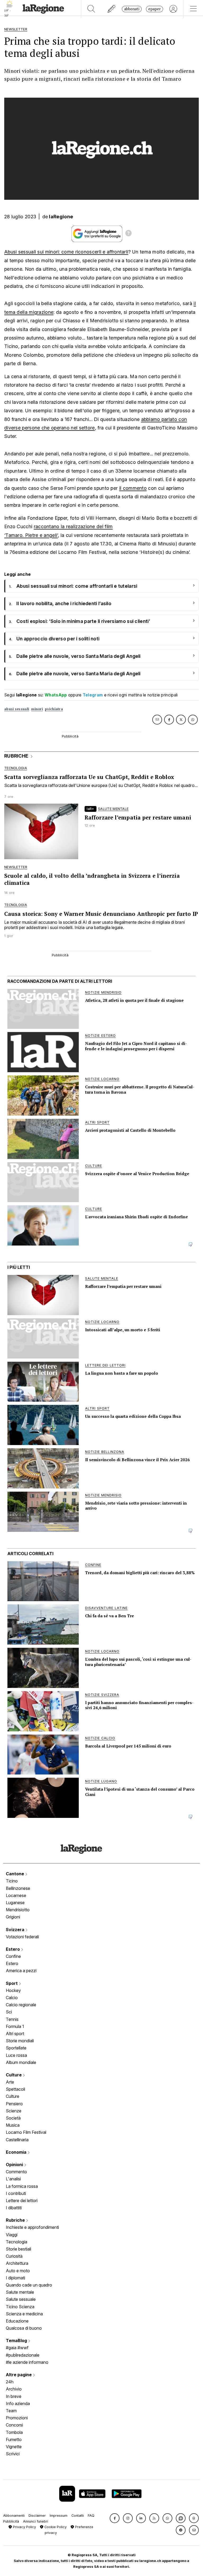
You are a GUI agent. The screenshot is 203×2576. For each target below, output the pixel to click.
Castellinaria (17, 2140)
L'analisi (13, 2179)
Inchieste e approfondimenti (32, 2227)
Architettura (17, 2263)
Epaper (154, 9)
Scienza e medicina (24, 2314)
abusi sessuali (17, 709)
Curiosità (14, 2256)
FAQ (91, 2516)
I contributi (16, 2193)
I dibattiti (14, 2208)
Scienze (14, 2111)
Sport (12, 1983)
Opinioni (15, 2165)
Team (11, 2411)
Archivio (14, 2389)
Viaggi (12, 2235)
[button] (115, 2518)
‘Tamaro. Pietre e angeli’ (31, 535)
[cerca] (91, 9)
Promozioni (17, 2418)
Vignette (14, 2447)
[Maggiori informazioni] (128, 234)
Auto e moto (18, 2271)
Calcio (12, 1998)
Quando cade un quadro (29, 2285)
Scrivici (13, 2454)
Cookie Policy (55, 2527)
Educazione (17, 2321)
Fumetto (14, 2439)
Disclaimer (37, 2516)
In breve (14, 2396)
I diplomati (15, 2278)
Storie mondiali (20, 2041)
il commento (133, 488)
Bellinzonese (18, 1888)
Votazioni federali (22, 1937)
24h (10, 2382)
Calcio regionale (21, 2005)
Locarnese (16, 1895)
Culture (14, 2075)
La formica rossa (22, 2186)
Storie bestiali (19, 2249)
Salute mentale (20, 2292)
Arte (10, 2082)
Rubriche (16, 2220)
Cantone (15, 1874)
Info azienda (18, 2403)
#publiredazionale (23, 2355)
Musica (13, 2125)
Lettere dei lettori (22, 2201)
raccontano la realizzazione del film (73, 526)
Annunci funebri (36, 2521)
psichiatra (54, 709)
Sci (9, 2012)
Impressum (59, 2516)
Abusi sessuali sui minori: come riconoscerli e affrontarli (66, 252)
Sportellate (16, 2048)
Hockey (13, 1990)
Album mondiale (21, 2062)
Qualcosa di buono (24, 2328)
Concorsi (14, 2425)
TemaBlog (17, 2340)
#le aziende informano (27, 2362)
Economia (17, 2152)
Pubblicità (11, 2521)
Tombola (14, 2432)
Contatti (78, 2516)
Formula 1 (15, 2026)
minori (37, 709)
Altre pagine (19, 2375)
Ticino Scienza (20, 2307)
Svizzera (16, 1930)
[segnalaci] (112, 9)
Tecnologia (17, 2242)
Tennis (12, 2019)
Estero (13, 1949)
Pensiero (14, 2104)
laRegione (61, 217)
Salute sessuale (21, 2299)
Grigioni (13, 1917)
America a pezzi (21, 1971)
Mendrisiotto (18, 1910)
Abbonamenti (14, 2516)
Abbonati (132, 9)
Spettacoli (15, 2089)
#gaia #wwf (17, 2348)
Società (13, 2118)
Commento (16, 2172)
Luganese (15, 1903)
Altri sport (15, 2034)
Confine (13, 1956)
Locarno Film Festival (26, 2132)
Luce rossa (16, 2055)
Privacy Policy (24, 2527)
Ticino (12, 1881)
